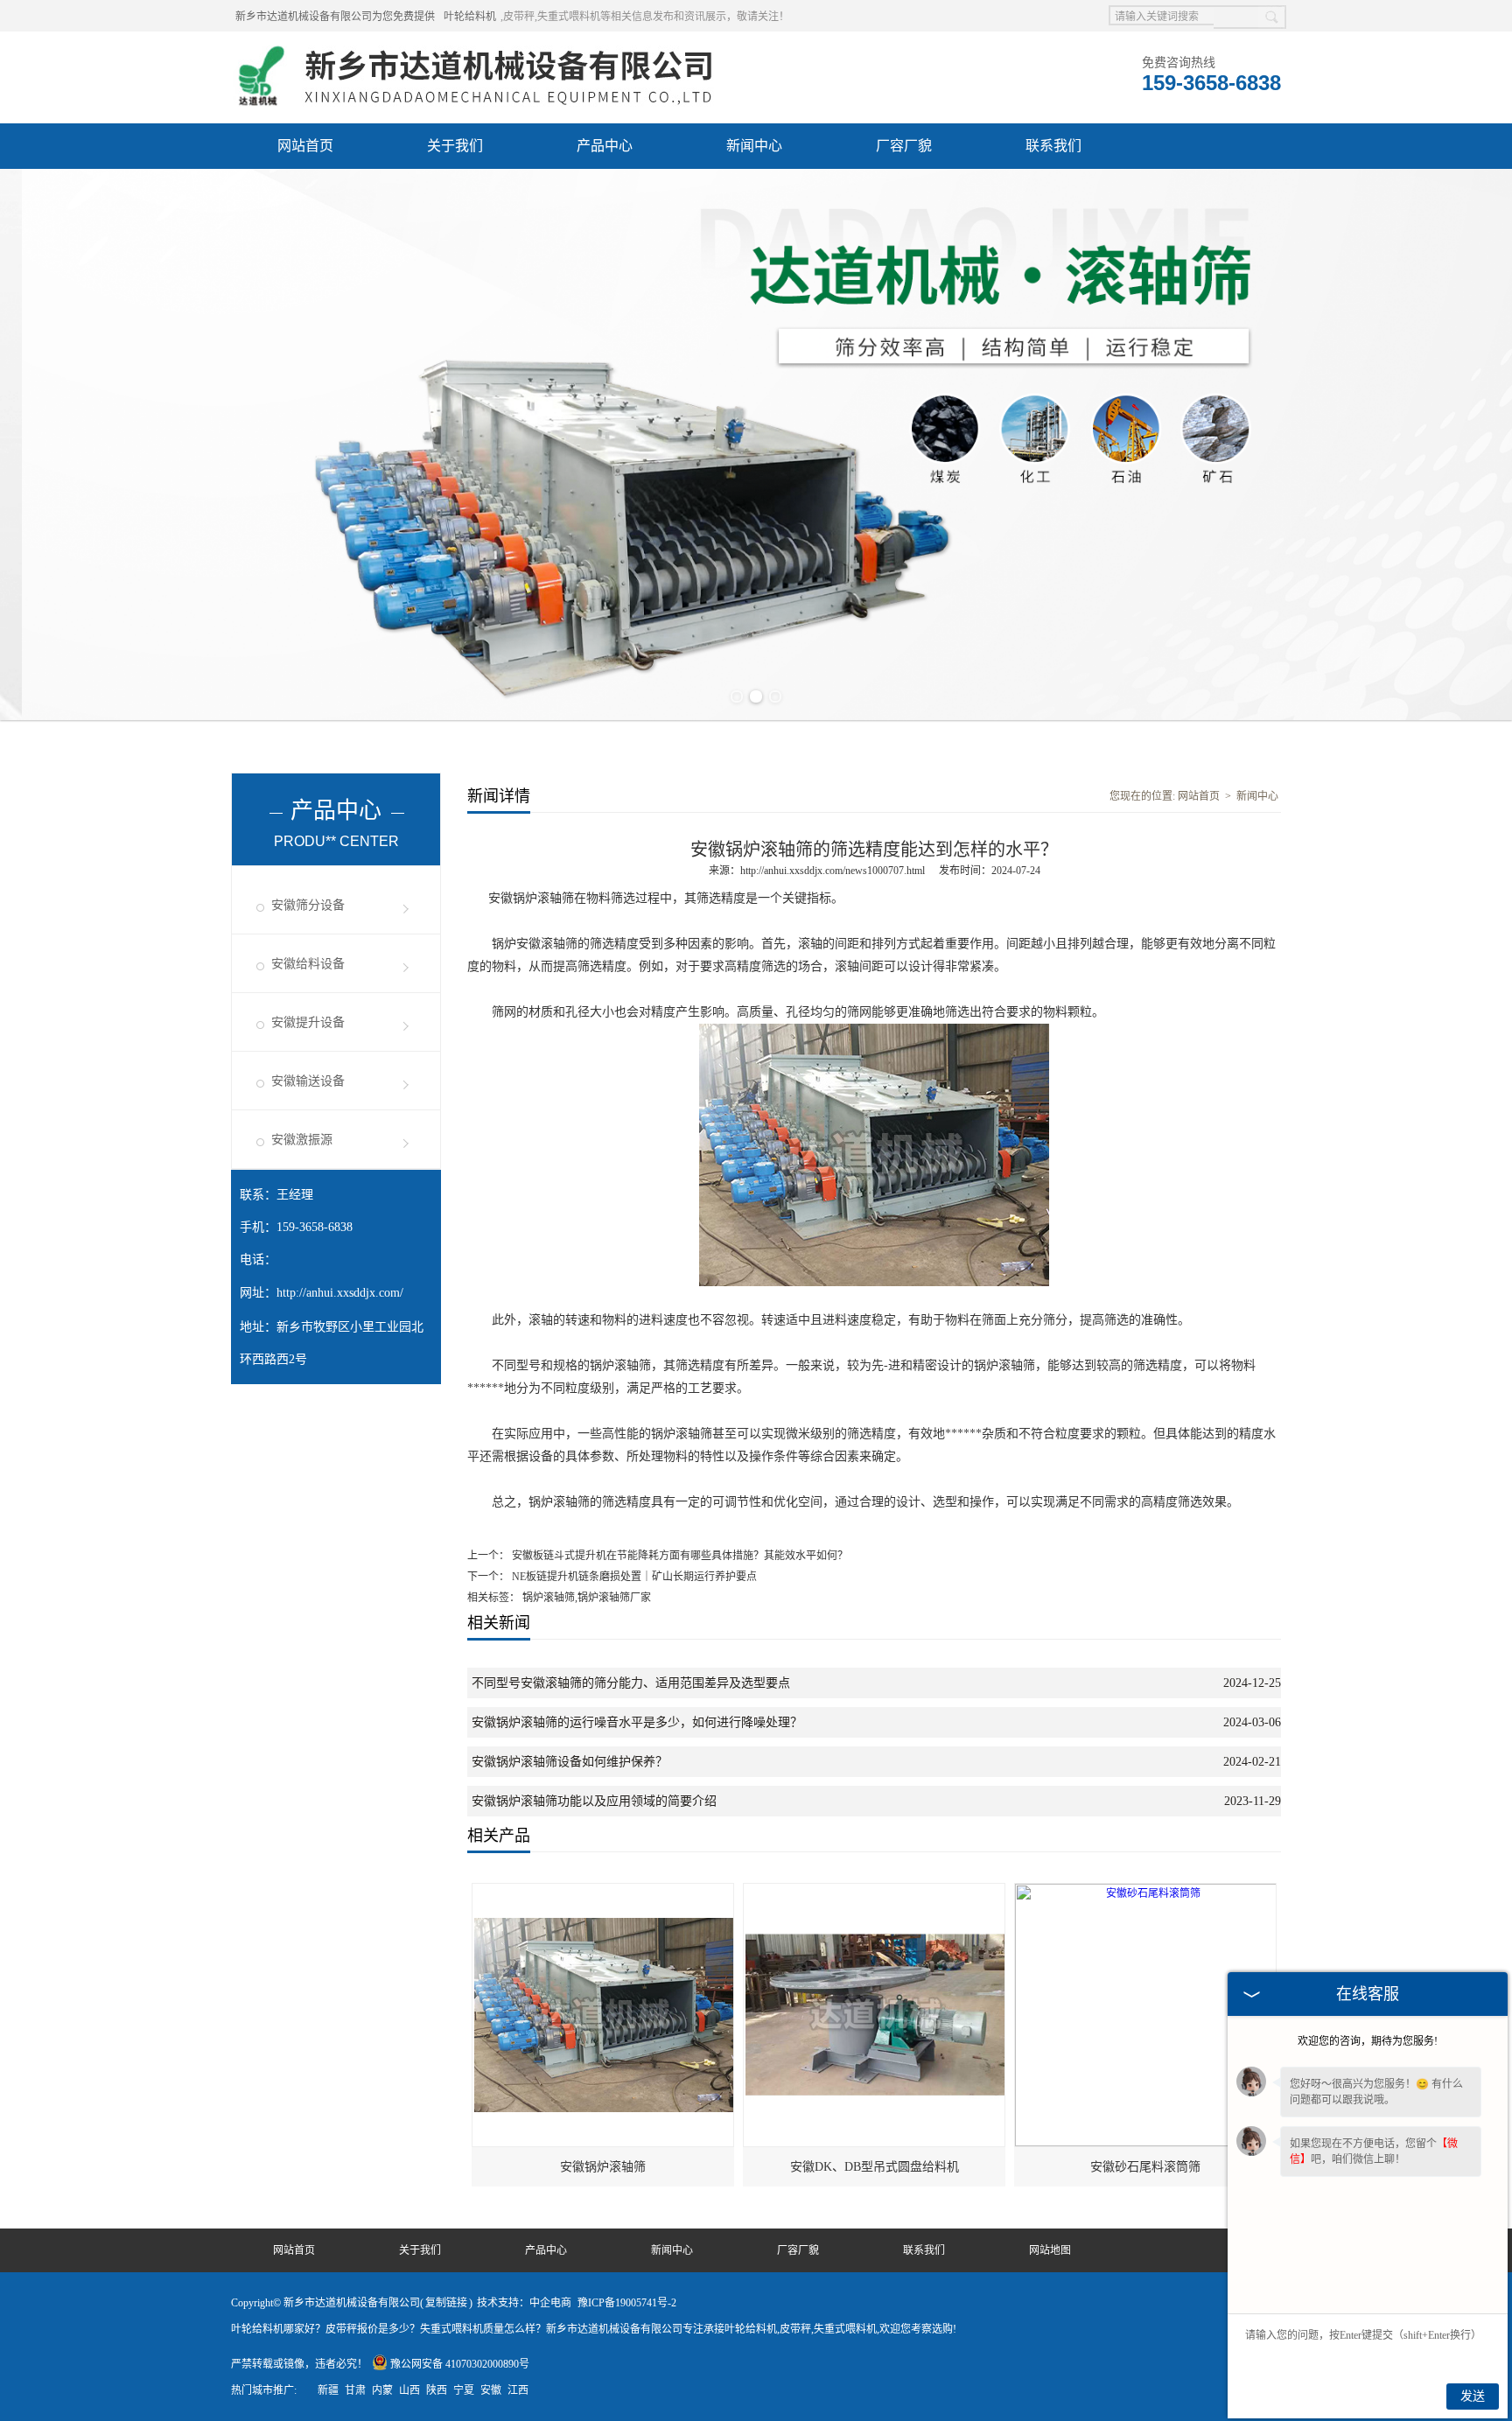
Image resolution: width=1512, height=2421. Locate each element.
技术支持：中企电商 (524, 2303)
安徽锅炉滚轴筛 (603, 2167)
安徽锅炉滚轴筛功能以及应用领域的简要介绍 (594, 1801)
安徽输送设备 (308, 1081)
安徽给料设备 (308, 964)
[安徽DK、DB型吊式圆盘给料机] (875, 1892)
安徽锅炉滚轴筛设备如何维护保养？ (570, 1762)
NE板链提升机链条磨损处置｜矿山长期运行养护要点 (633, 1577)
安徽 (491, 2390)
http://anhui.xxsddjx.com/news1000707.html (833, 871)
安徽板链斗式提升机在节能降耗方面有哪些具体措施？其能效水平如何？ (679, 1556)
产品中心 (605, 146)
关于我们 (455, 146)
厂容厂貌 (904, 146)
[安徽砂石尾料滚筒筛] (1146, 1892)
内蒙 (382, 2390)
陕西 (437, 2390)
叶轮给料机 (470, 17)
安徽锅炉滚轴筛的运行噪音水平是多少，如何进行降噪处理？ (637, 1722)
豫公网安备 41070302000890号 (460, 2364)
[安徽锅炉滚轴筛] (604, 1892)
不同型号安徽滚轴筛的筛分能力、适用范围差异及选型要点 (631, 1683)
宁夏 (464, 2390)
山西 (409, 2390)
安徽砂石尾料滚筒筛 (1145, 2167)
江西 (518, 2390)
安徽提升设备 (308, 1022)
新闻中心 (754, 146)
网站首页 (305, 146)
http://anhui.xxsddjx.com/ (340, 1293)
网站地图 (1050, 2250)
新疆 (328, 2390)
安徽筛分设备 (308, 905)
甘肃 (355, 2390)
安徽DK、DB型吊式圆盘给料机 (875, 2167)
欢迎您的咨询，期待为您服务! (1368, 2041)
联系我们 (1053, 146)
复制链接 (446, 2303)
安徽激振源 (302, 1140)
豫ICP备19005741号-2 (627, 2303)
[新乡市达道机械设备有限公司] (481, 53)
